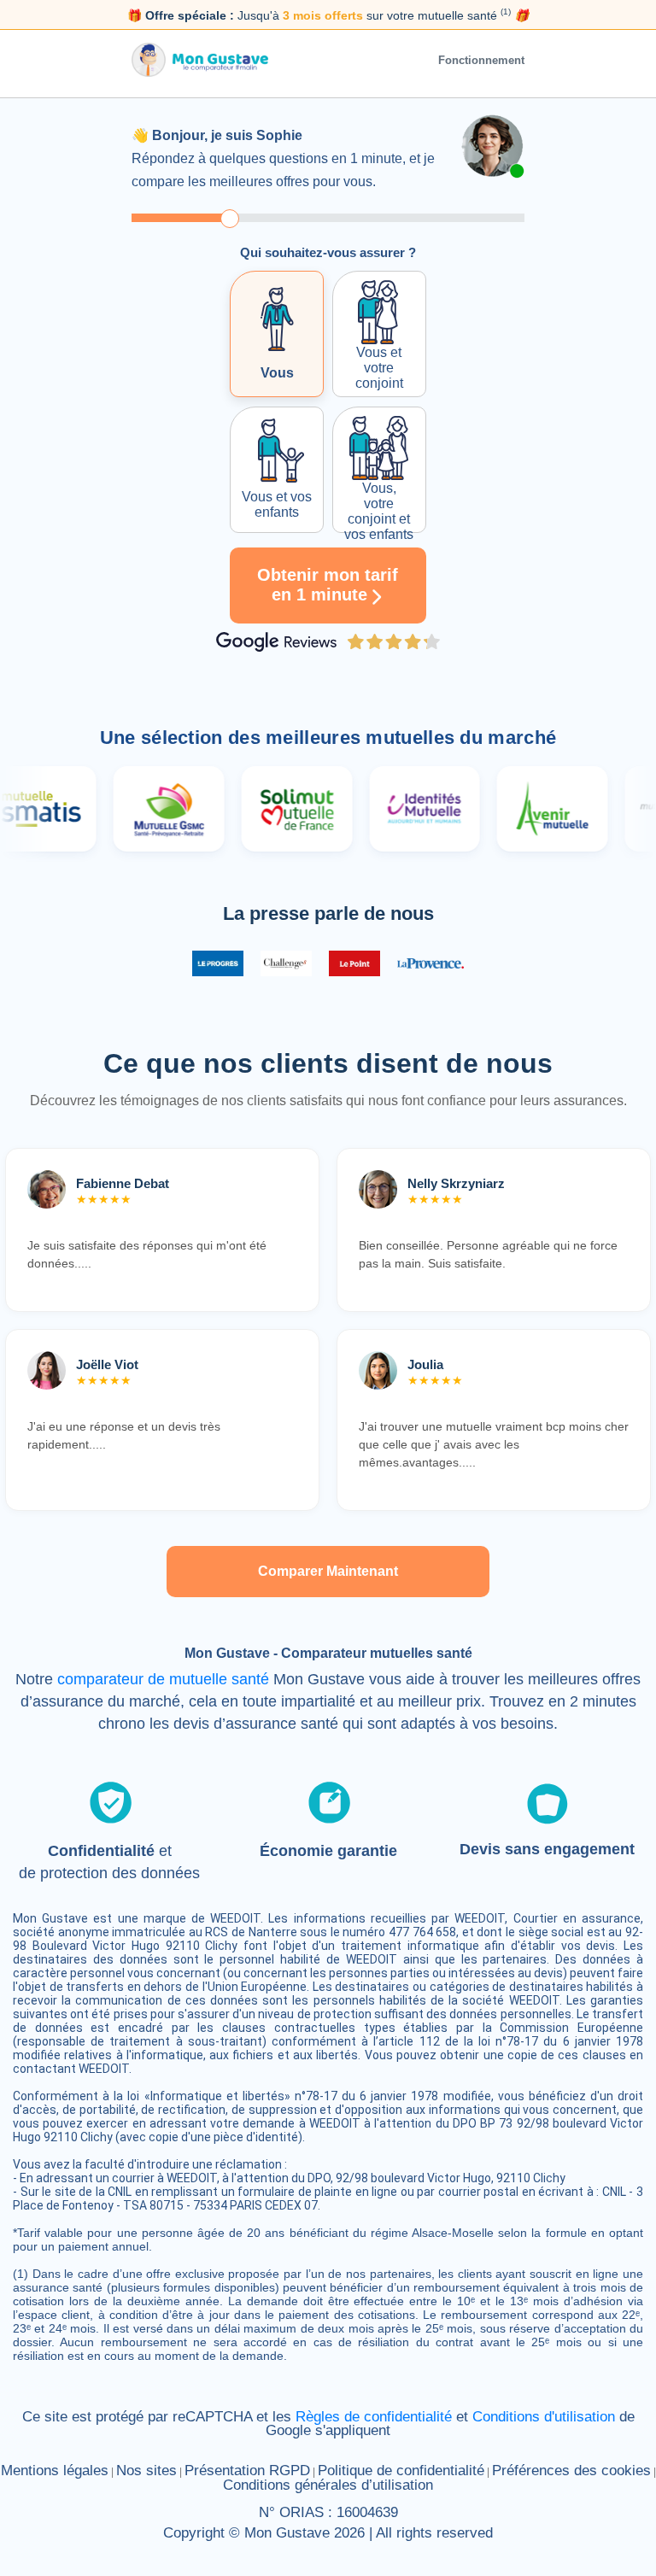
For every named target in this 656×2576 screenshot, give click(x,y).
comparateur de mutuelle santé (163, 1679)
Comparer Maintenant (328, 1571)
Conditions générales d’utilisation (328, 2485)
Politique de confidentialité (401, 2471)
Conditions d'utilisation (544, 2417)
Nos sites (146, 2471)
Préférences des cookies (571, 2471)
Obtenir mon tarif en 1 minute (328, 585)
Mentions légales (55, 2471)
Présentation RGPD (247, 2471)
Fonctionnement (481, 60)
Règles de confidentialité (374, 2417)
